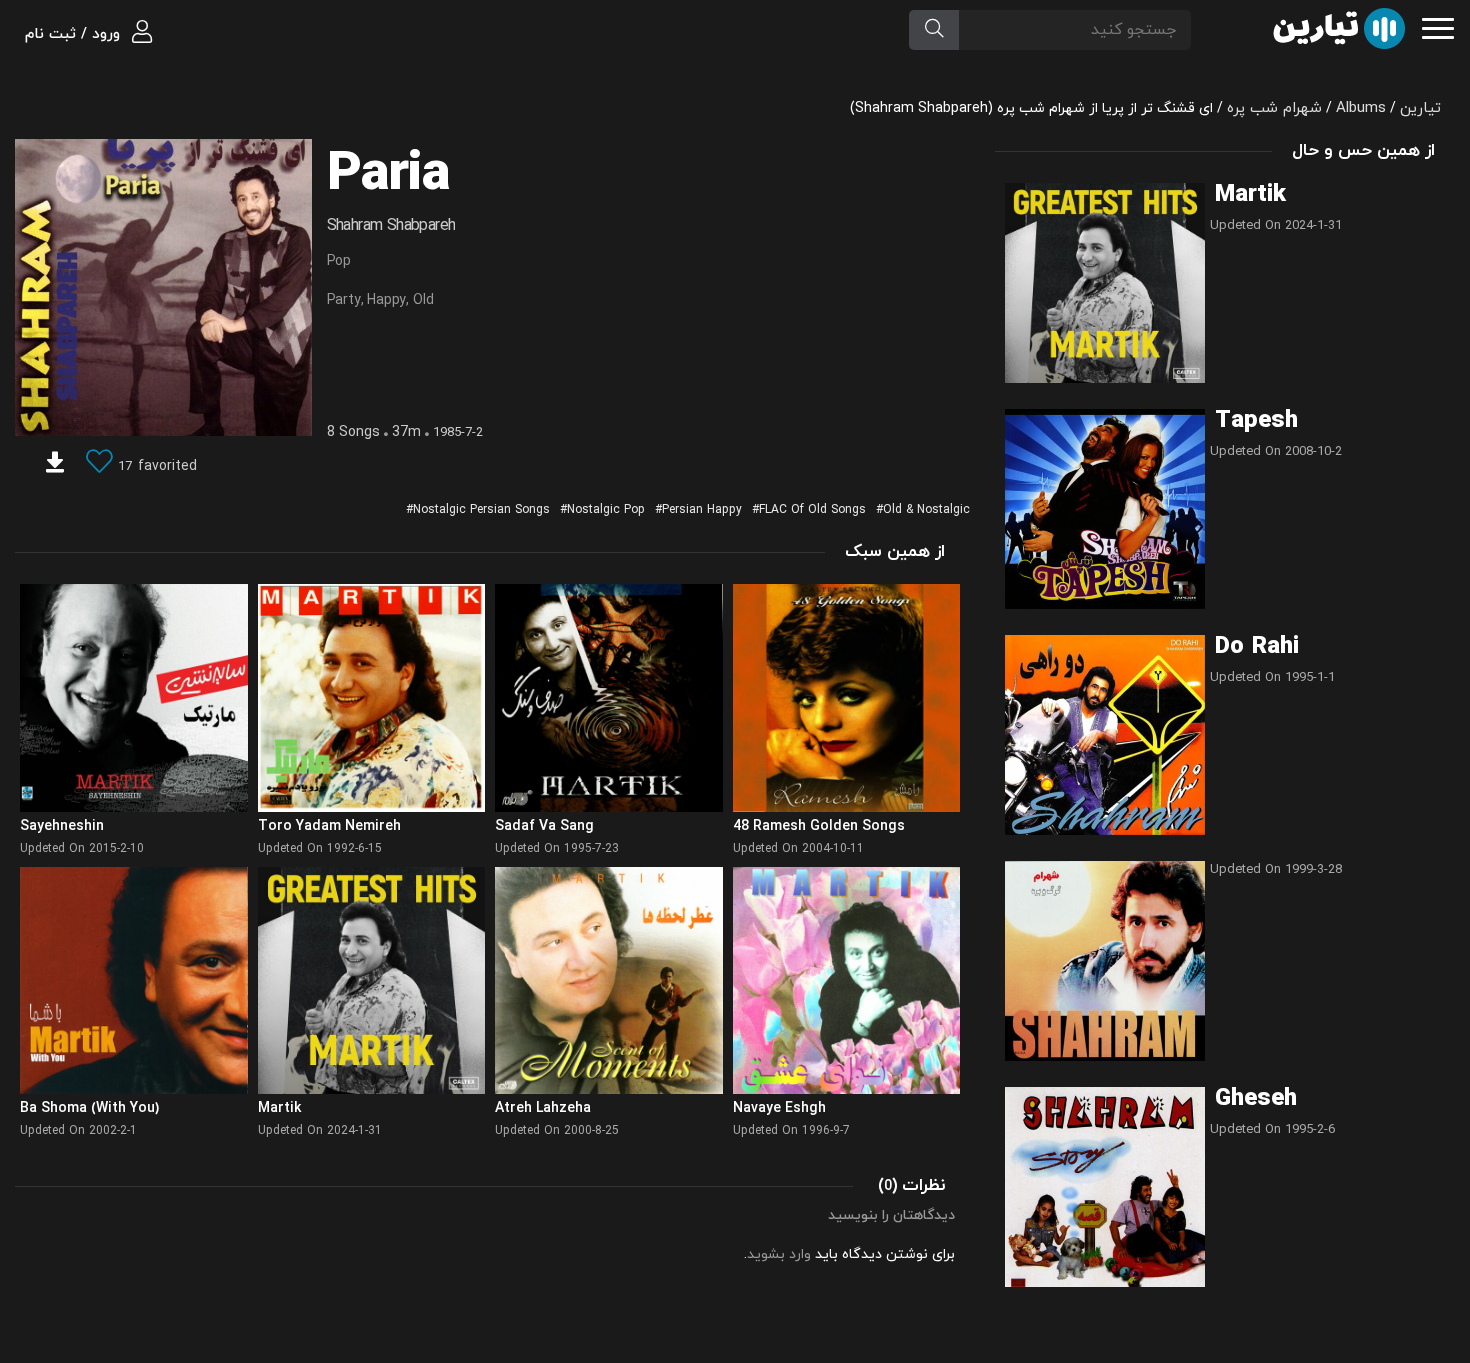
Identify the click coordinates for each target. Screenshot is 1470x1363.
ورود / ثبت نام (75, 34)
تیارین (1420, 108)
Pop (339, 261)
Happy (386, 300)
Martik (1250, 195)
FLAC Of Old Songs (812, 510)
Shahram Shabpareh (391, 226)
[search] (934, 30)
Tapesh (1256, 421)
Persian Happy (702, 510)
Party (344, 300)
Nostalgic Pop (606, 510)
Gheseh (1256, 1099)
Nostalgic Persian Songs (481, 510)
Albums (1361, 108)
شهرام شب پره (1274, 108)
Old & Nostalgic (926, 510)
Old (423, 300)
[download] (55, 465)
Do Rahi (1257, 647)
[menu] (1438, 26)
